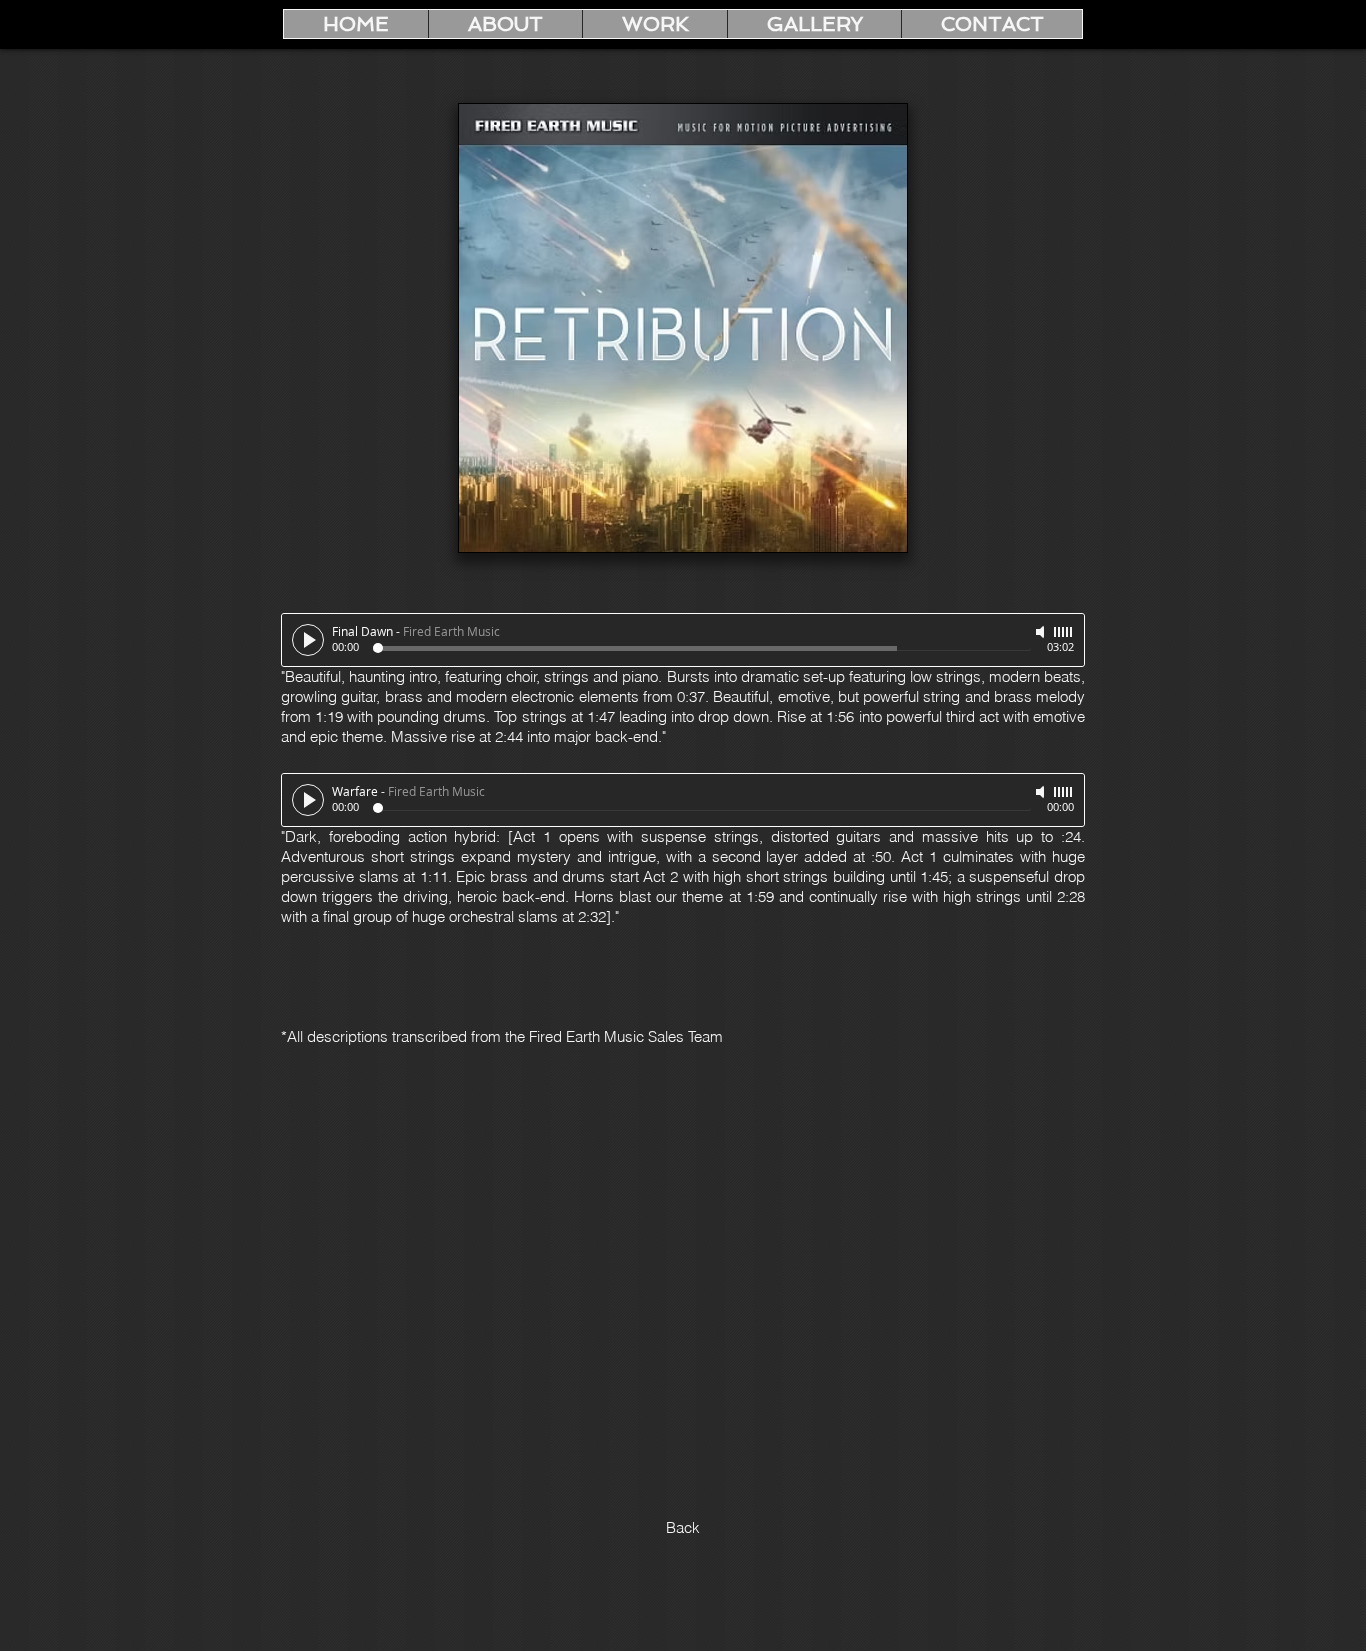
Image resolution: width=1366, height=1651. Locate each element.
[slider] (1064, 632)
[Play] (308, 640)
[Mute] (1042, 632)
